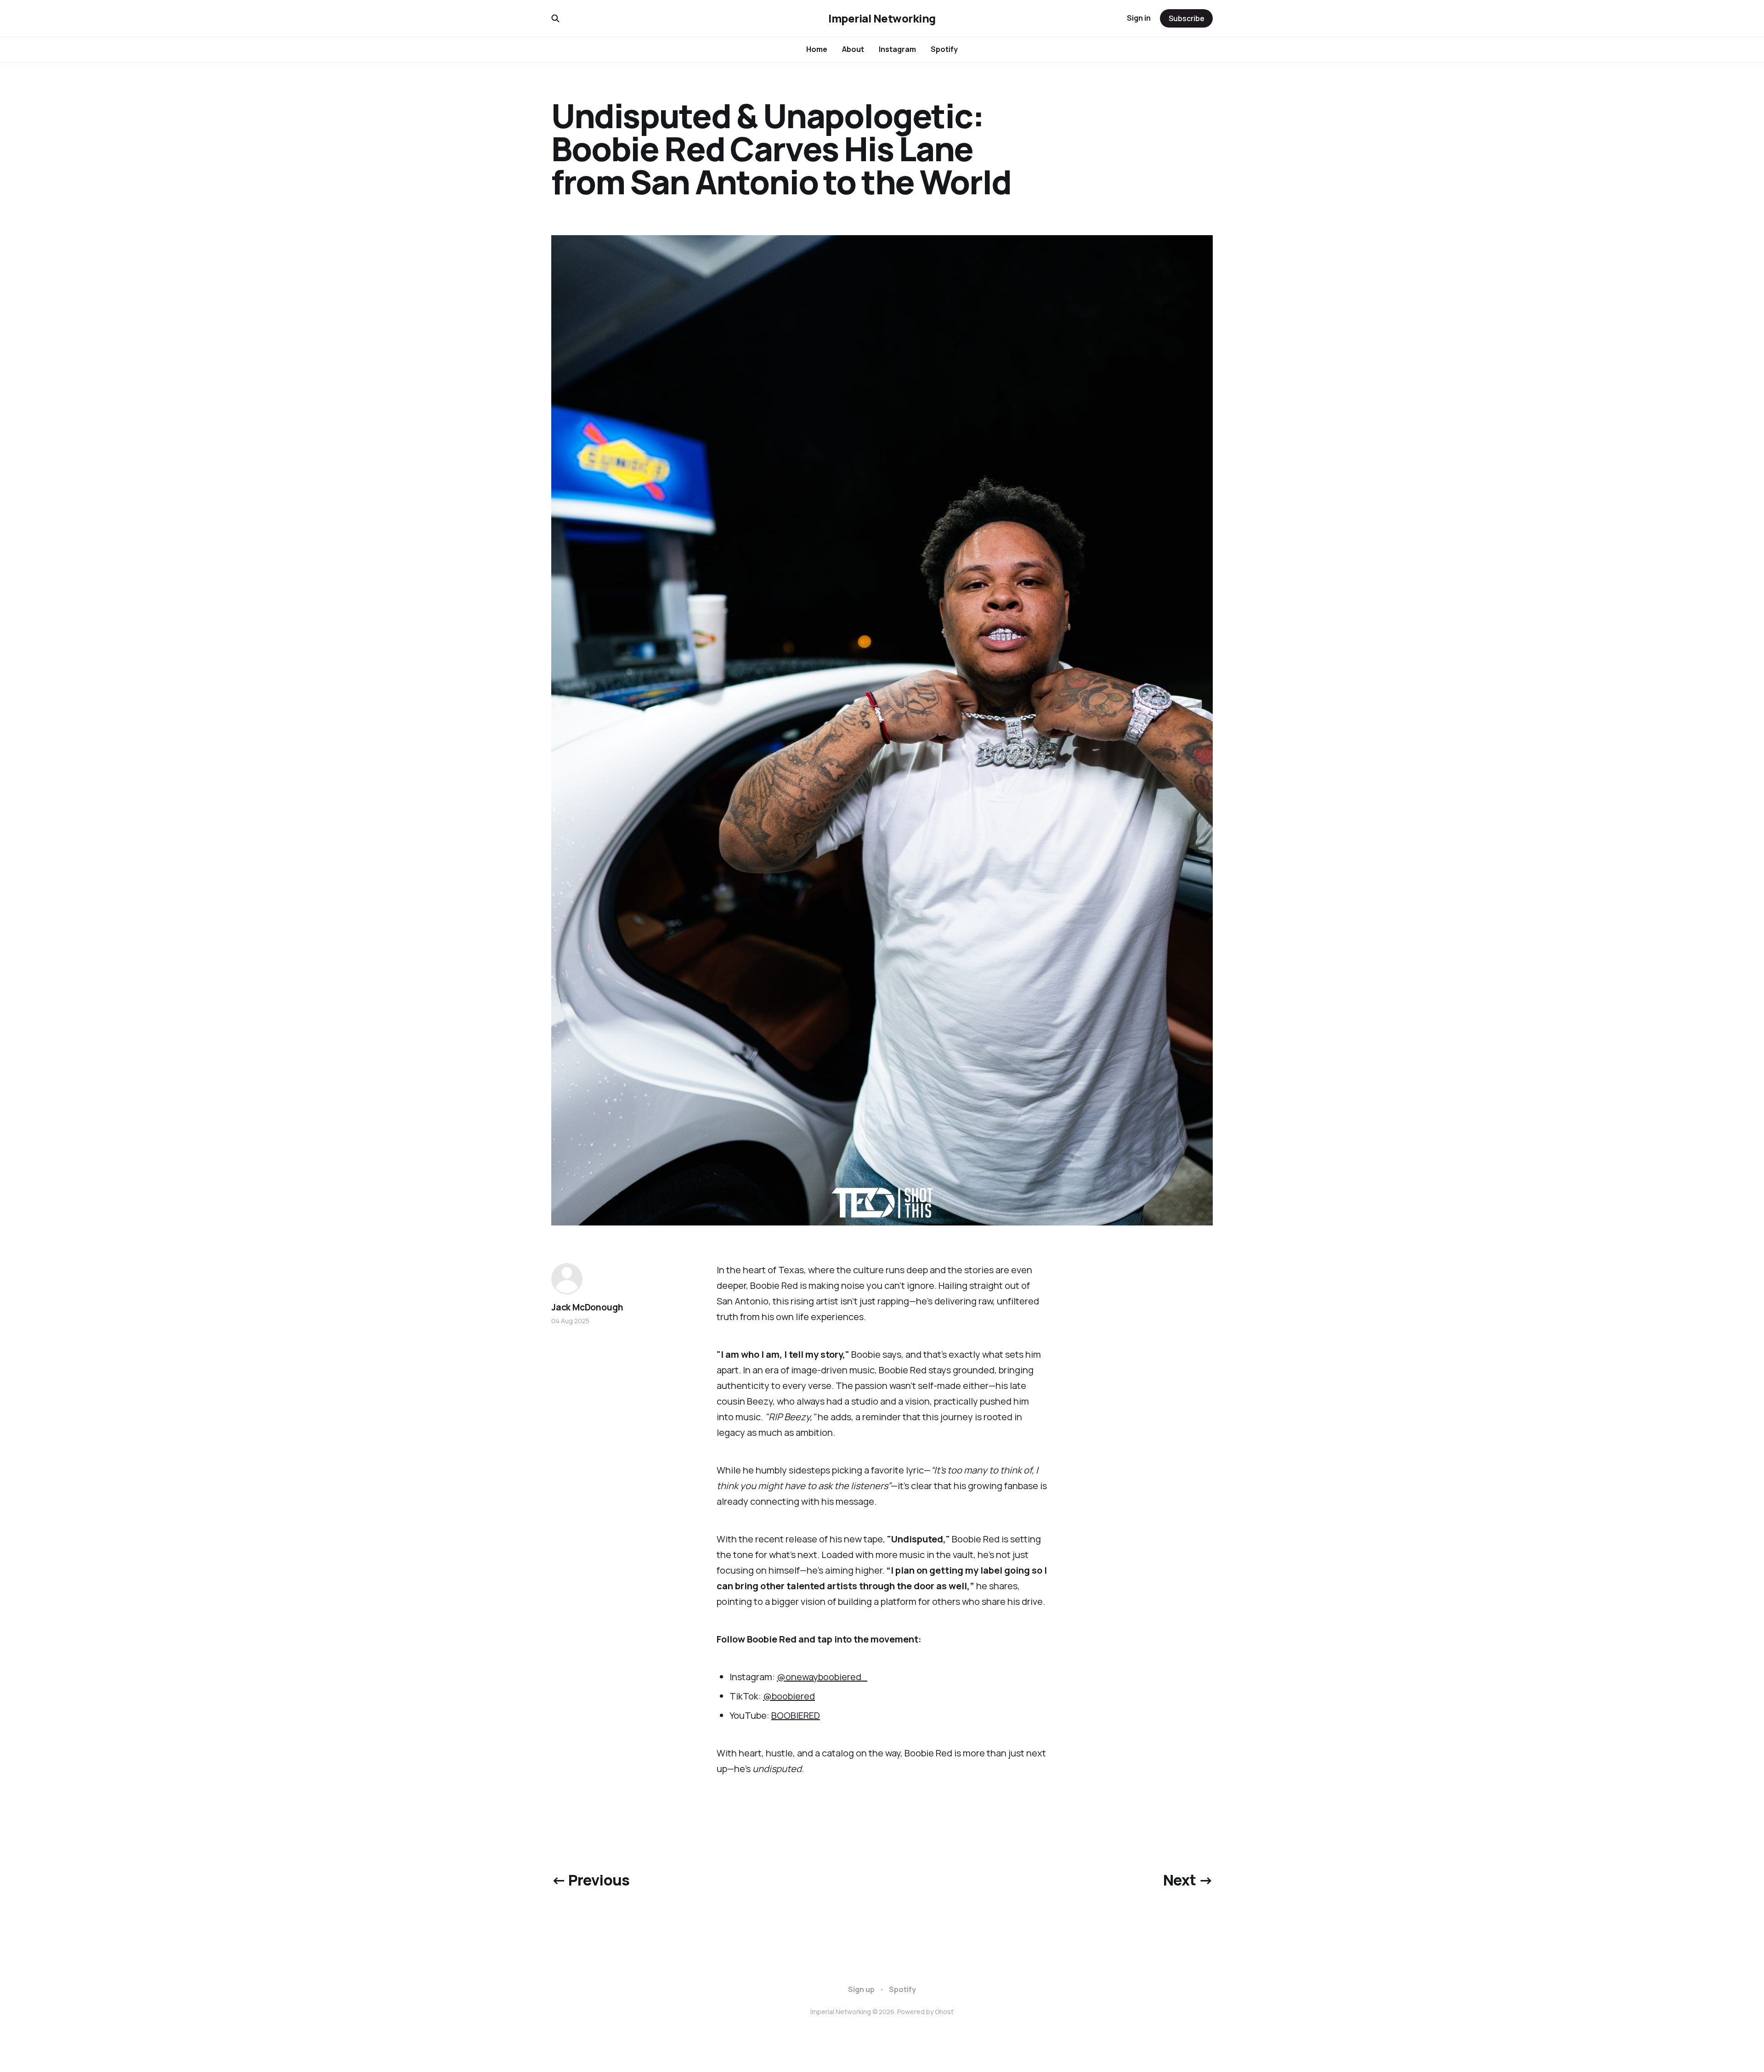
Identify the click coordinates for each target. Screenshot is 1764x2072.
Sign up (861, 1989)
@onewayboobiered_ (822, 1677)
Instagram (897, 49)
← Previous (591, 1880)
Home (817, 49)
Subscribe (1187, 18)
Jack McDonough (587, 1307)
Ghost (944, 2012)
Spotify (944, 49)
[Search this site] (555, 18)
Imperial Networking (882, 18)
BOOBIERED (796, 1715)
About (853, 49)
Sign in (1139, 18)
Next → (1188, 1880)
